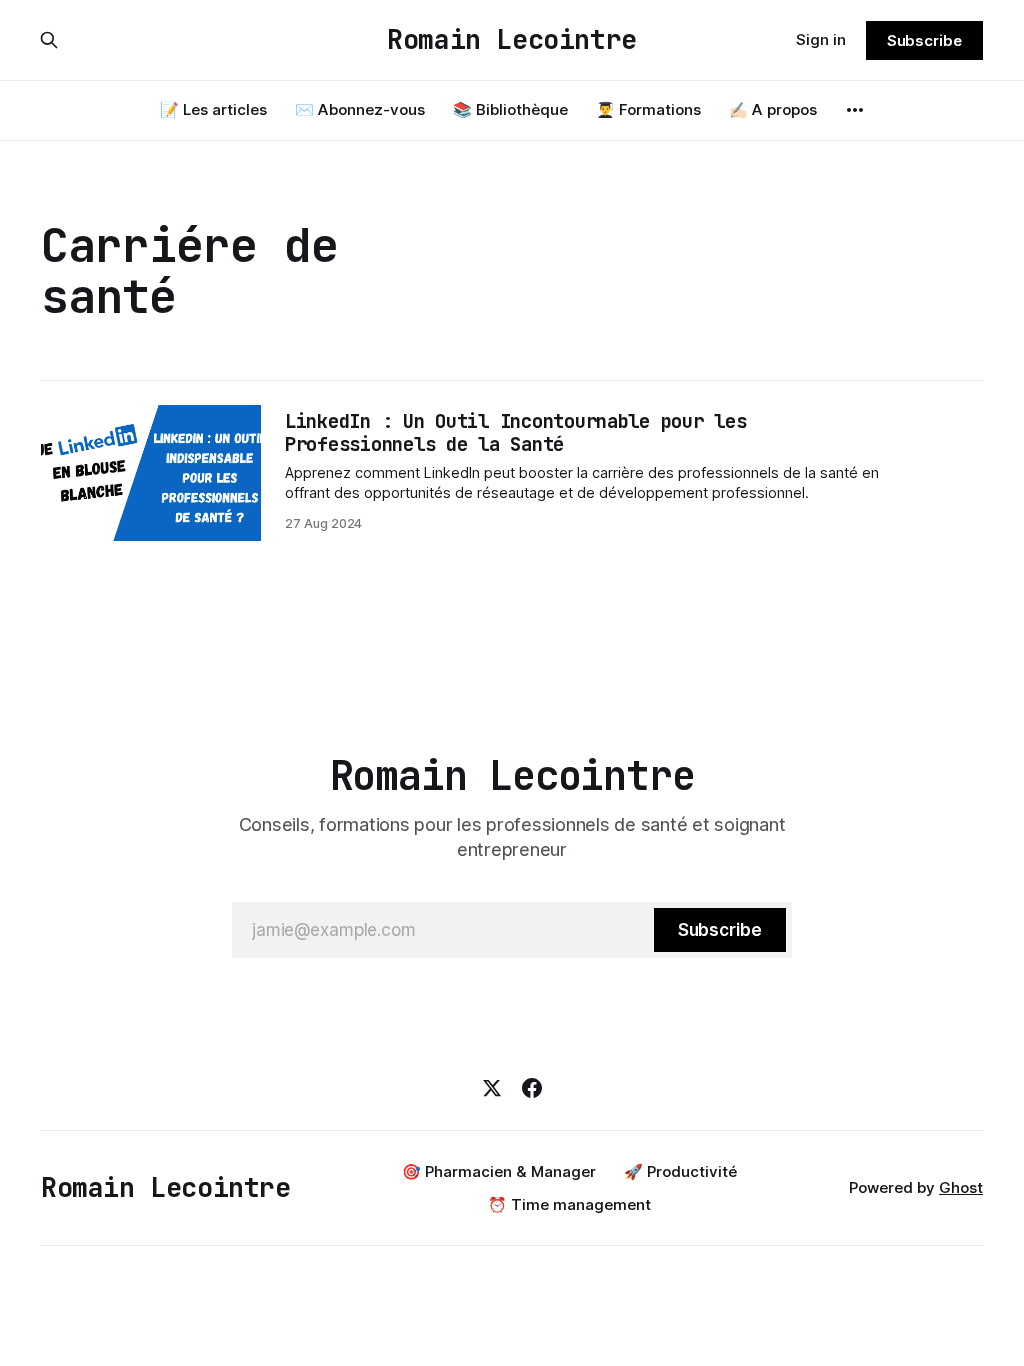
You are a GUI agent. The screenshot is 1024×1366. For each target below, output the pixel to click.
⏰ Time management (569, 1204)
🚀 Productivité (680, 1171)
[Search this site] (49, 40)
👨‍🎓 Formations (648, 109)
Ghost (961, 1187)
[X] (492, 1088)
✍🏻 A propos (773, 109)
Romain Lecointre (512, 40)
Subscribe (924, 40)
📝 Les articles (213, 109)
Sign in (821, 39)
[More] (855, 110)
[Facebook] (532, 1088)
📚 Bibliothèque (510, 109)
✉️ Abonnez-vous (360, 109)
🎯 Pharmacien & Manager (499, 1171)
